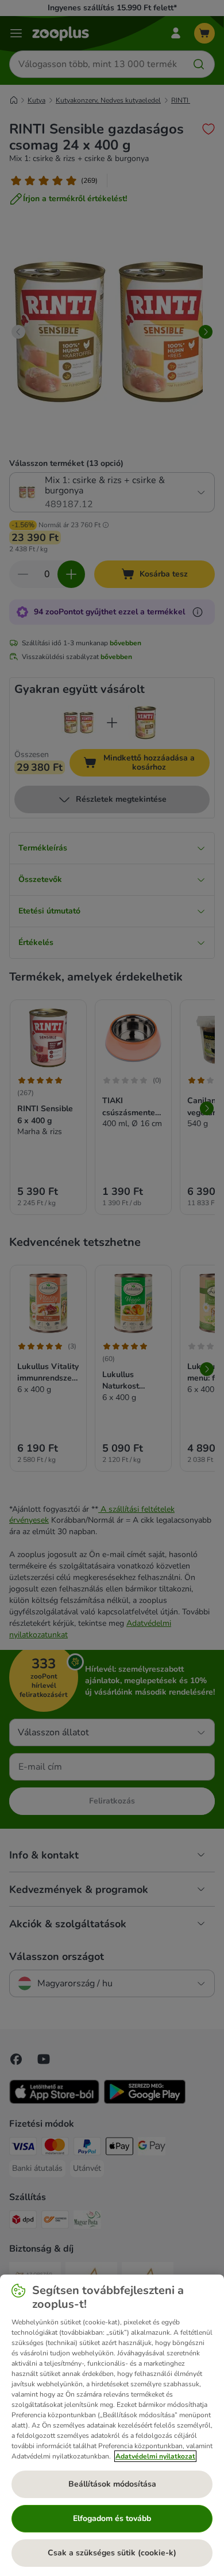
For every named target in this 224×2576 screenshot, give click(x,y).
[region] (112, 2425)
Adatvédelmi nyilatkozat (155, 2456)
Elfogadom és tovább (112, 2518)
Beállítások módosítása (112, 2484)
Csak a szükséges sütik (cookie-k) (112, 2553)
